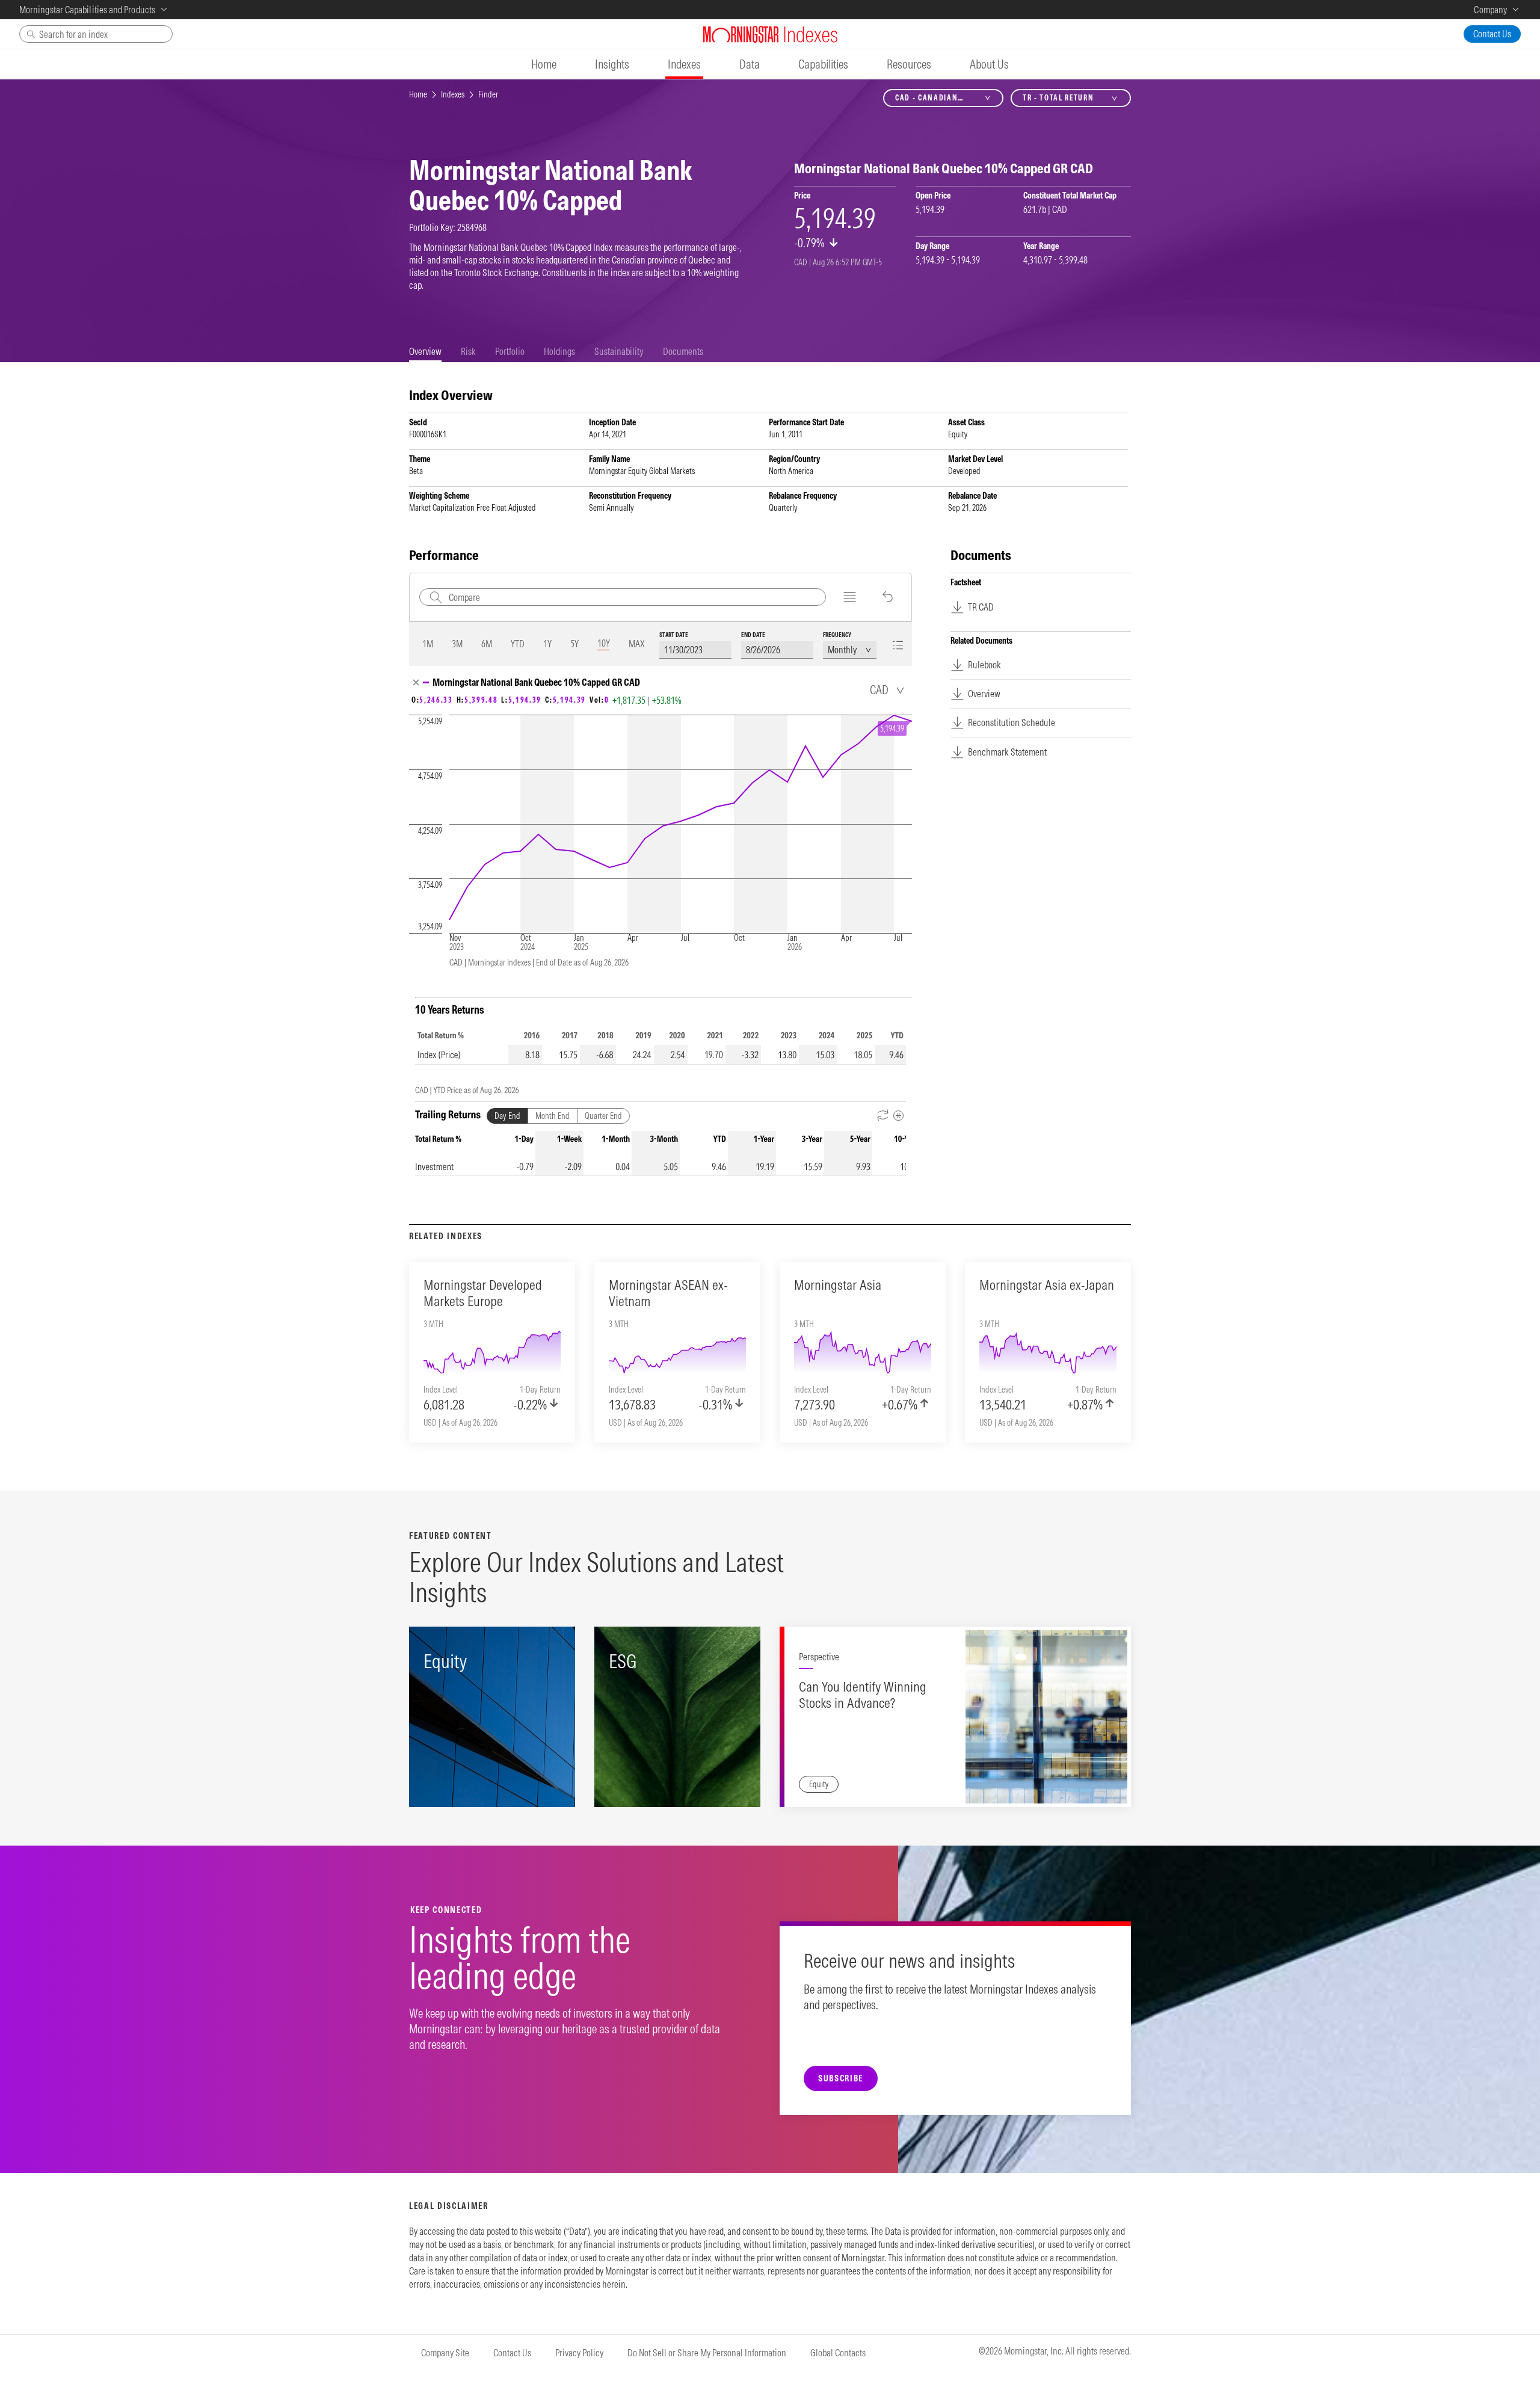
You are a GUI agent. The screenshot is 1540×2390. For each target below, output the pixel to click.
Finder (488, 94)
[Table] (898, 645)
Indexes (453, 94)
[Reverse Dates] (883, 1116)
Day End (507, 1116)
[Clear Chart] (888, 597)
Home (418, 94)
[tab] (425, 352)
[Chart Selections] (850, 597)
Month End (553, 1116)
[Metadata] (898, 1116)
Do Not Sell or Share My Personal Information (707, 2353)
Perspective (819, 1657)
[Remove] (416, 682)
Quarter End (603, 1116)
